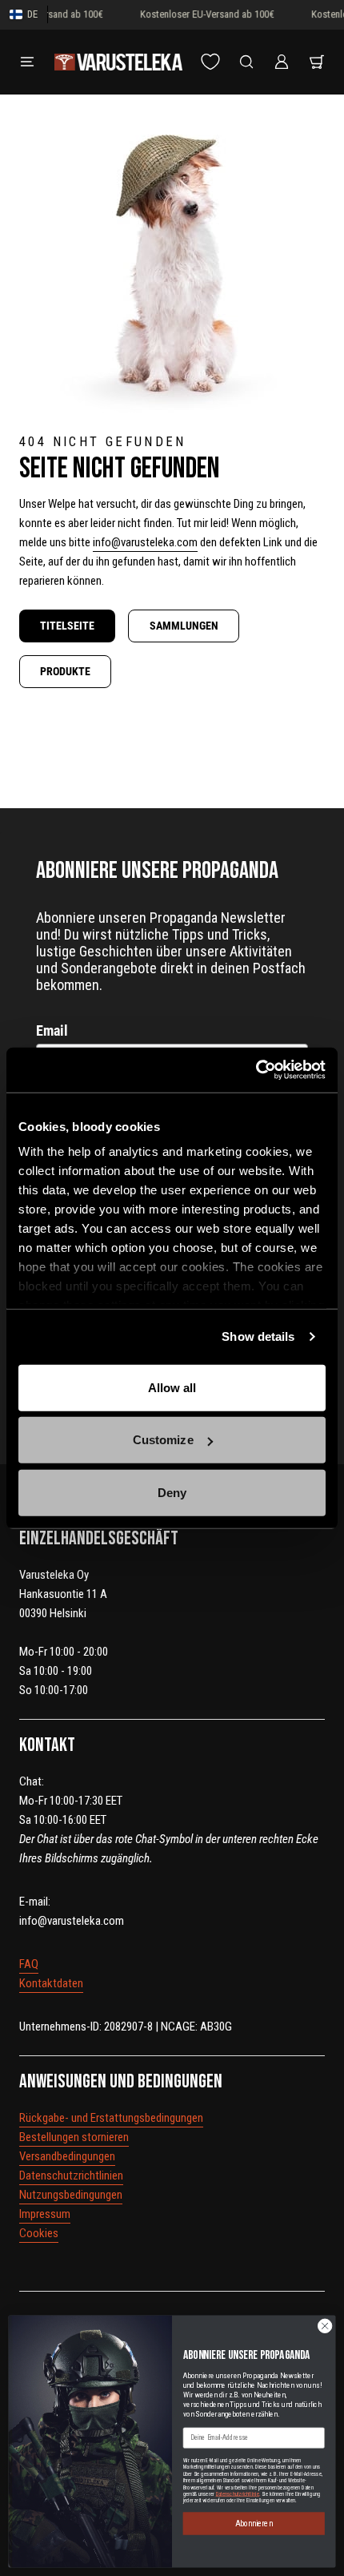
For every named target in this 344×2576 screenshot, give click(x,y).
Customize (163, 1440)
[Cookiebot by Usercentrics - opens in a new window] (256, 1070)
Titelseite (67, 626)
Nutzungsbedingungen (71, 2195)
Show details (258, 1336)
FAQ (29, 1964)
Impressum (45, 2214)
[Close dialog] (325, 2325)
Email (52, 1030)
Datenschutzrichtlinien (71, 2176)
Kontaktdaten (51, 1983)
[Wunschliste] (210, 62)
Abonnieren (254, 2524)
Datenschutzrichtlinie (238, 2494)
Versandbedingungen (67, 2156)
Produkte (65, 671)
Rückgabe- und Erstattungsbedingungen (111, 2118)
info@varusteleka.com (145, 542)
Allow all (172, 1387)
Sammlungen (184, 626)
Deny (172, 1492)
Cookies (39, 2233)
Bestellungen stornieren (74, 2137)
